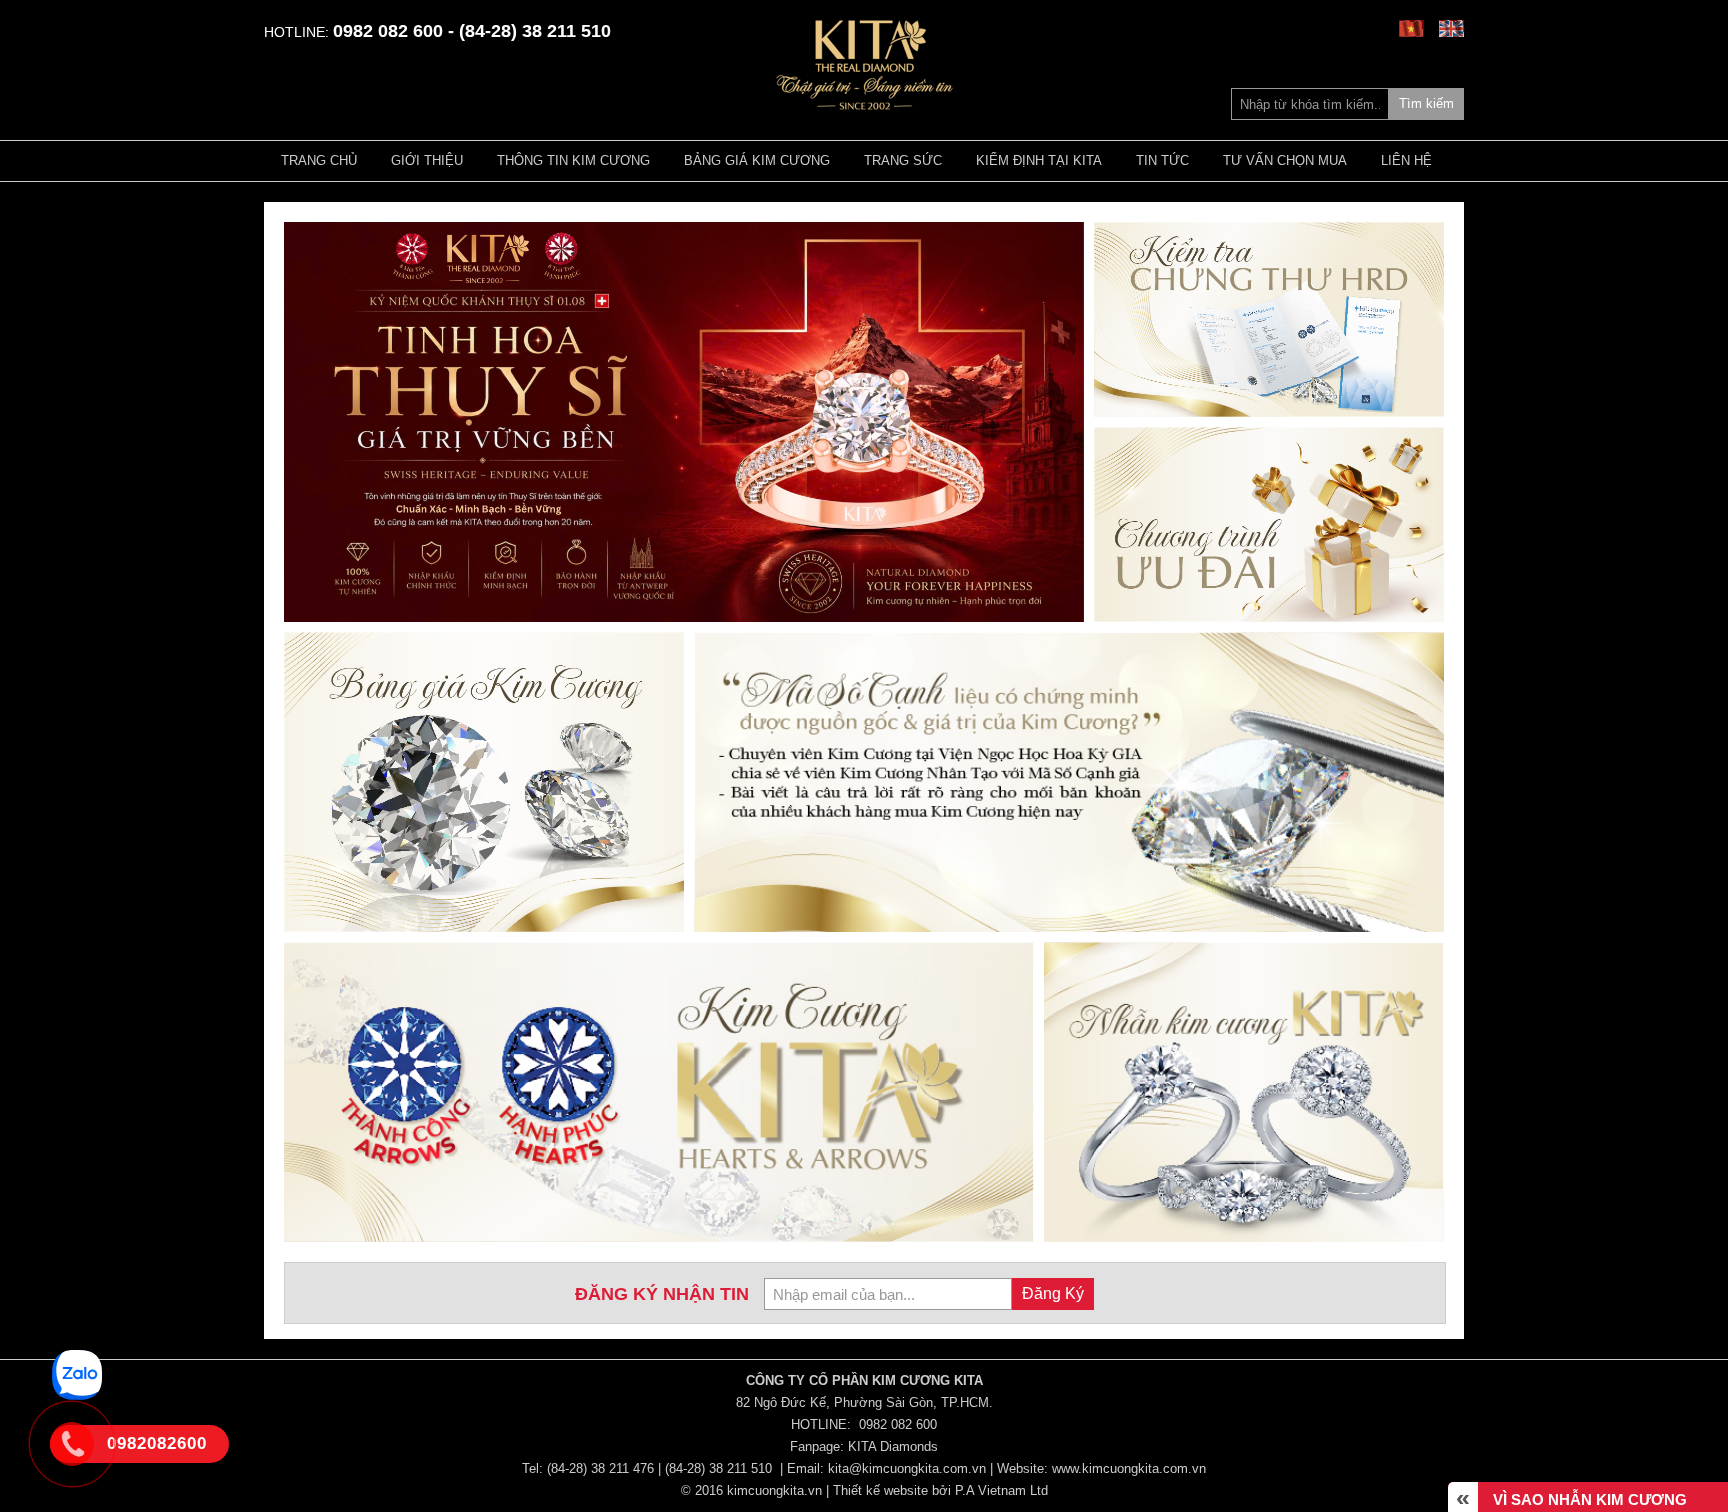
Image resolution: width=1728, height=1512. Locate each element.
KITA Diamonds (893, 1446)
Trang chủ (319, 160)
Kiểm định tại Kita (1039, 160)
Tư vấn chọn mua (1285, 160)
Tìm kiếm (1426, 103)
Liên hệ (1406, 160)
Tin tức (1162, 160)
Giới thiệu (427, 160)
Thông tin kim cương (573, 160)
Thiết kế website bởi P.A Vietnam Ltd (940, 1490)
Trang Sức (903, 160)
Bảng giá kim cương (757, 160)
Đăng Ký (1053, 1293)
